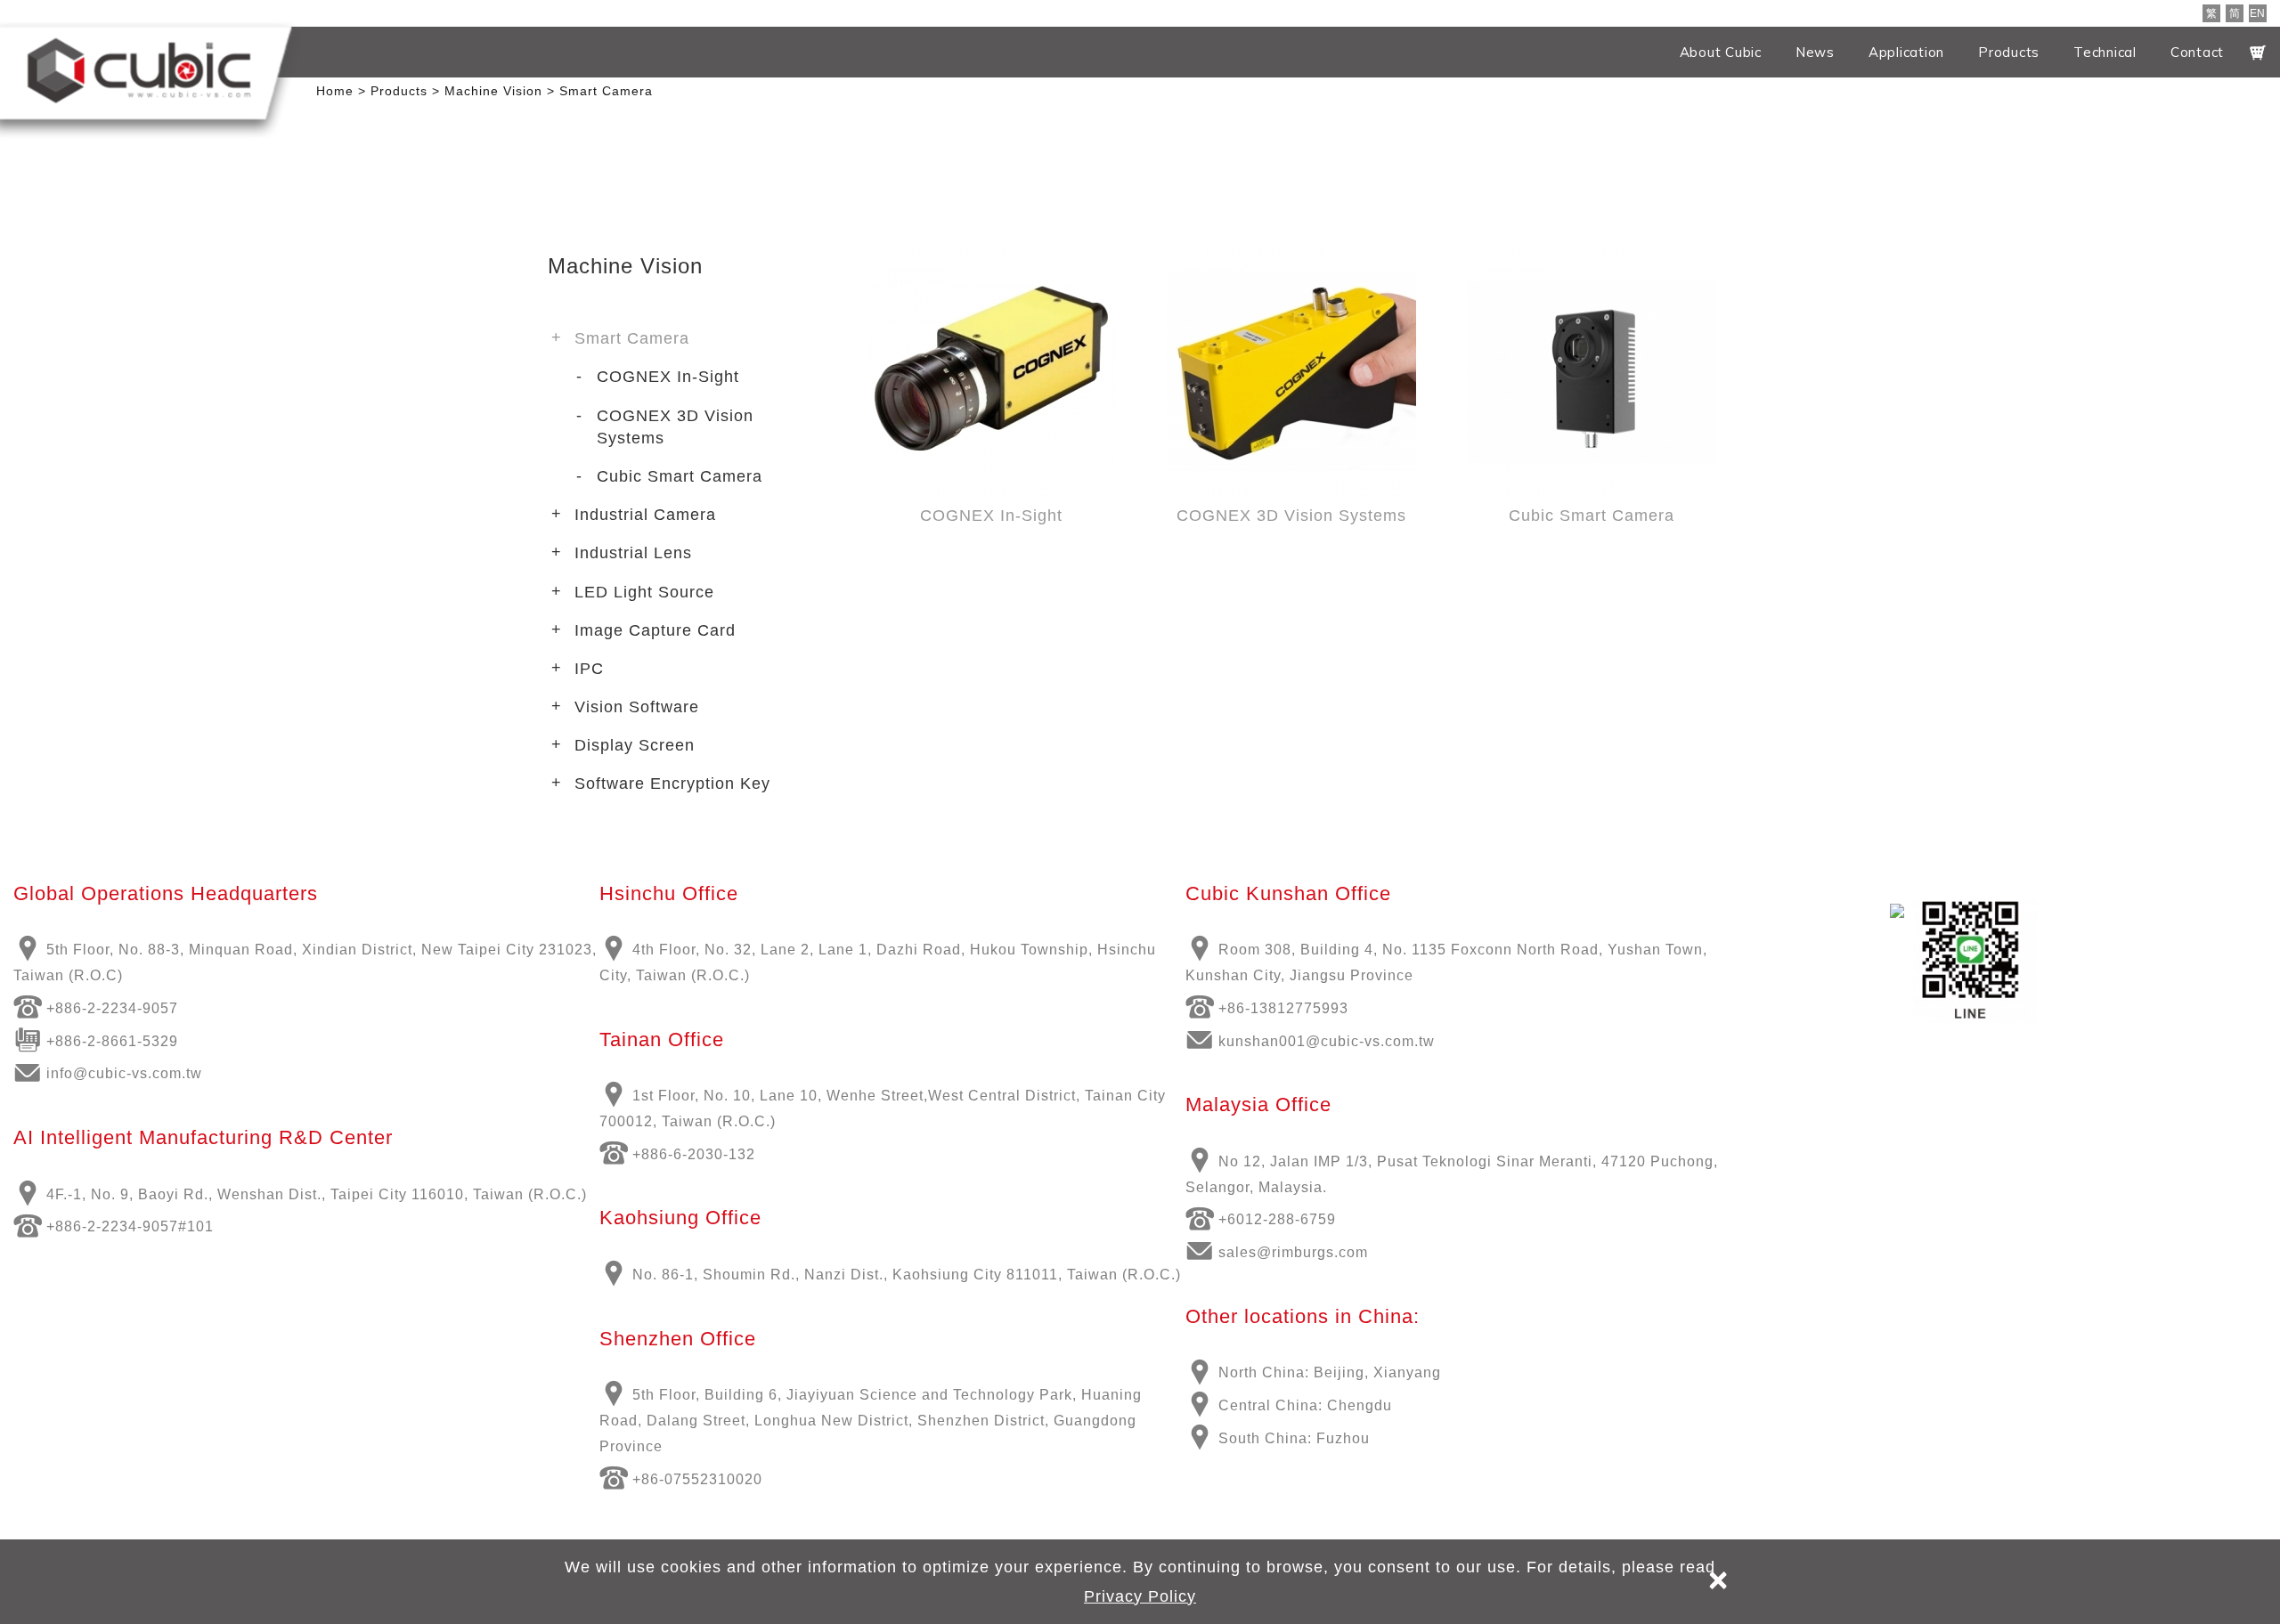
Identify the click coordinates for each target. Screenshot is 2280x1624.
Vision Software (637, 707)
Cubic (139, 70)
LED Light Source (644, 592)
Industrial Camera (645, 515)
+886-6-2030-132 (694, 1154)
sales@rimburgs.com (1293, 1252)
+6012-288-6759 (1277, 1219)
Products (2009, 52)
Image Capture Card (655, 630)
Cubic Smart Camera (680, 476)
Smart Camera (632, 338)
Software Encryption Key (672, 784)
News (1815, 52)
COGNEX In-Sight (668, 377)
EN (2257, 13)
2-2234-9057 (133, 1008)
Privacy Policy (1140, 1596)
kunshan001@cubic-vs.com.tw (1327, 1041)
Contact (2197, 52)
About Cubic (1721, 52)
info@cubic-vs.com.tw (124, 1073)
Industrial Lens (633, 553)
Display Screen (635, 745)
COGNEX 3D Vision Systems (675, 427)
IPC (589, 669)
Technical (2105, 52)
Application (1906, 52)
